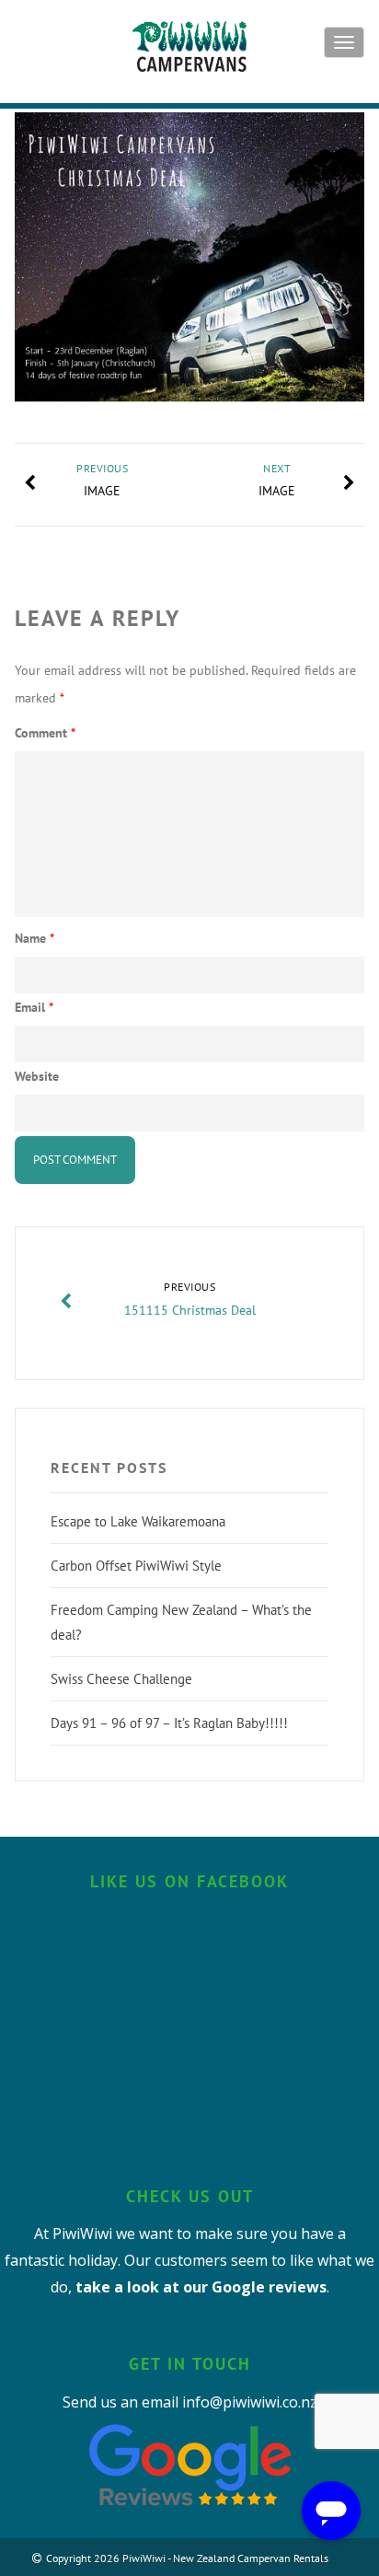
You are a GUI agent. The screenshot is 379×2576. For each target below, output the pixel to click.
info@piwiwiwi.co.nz (250, 2402)
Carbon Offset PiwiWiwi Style (136, 1566)
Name (34, 938)
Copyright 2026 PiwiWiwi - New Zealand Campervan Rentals (187, 2558)
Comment (45, 733)
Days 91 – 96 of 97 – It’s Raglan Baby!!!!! (169, 1723)
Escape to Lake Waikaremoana (138, 1521)
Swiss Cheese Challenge (121, 1679)
